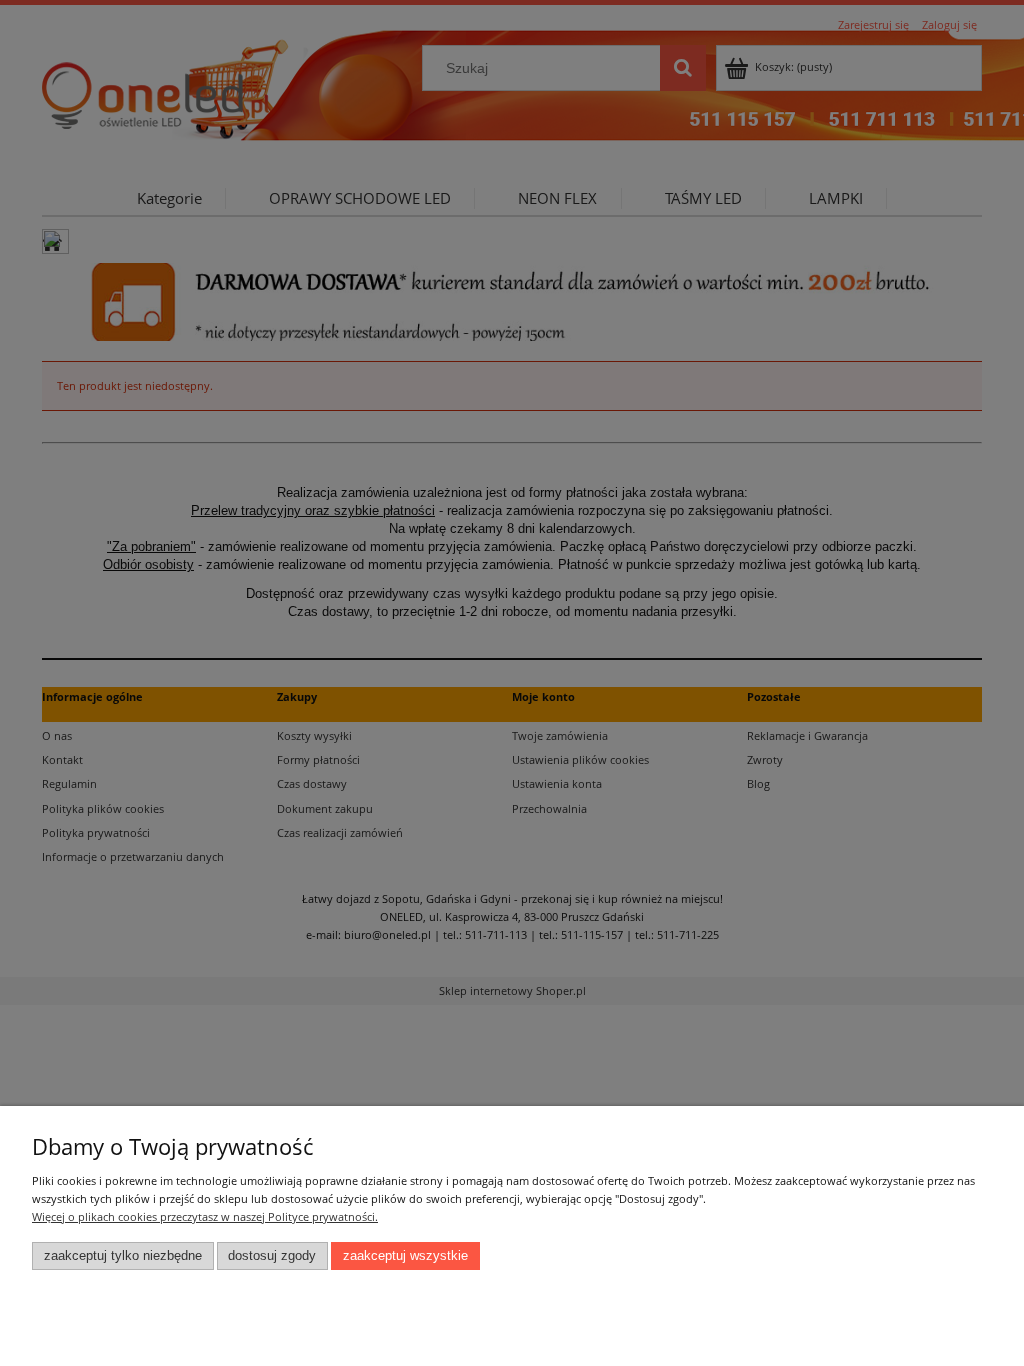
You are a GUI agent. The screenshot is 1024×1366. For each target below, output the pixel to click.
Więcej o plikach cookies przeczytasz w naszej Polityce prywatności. (205, 1216)
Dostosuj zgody (272, 1256)
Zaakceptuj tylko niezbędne (123, 1256)
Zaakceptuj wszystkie (405, 1256)
